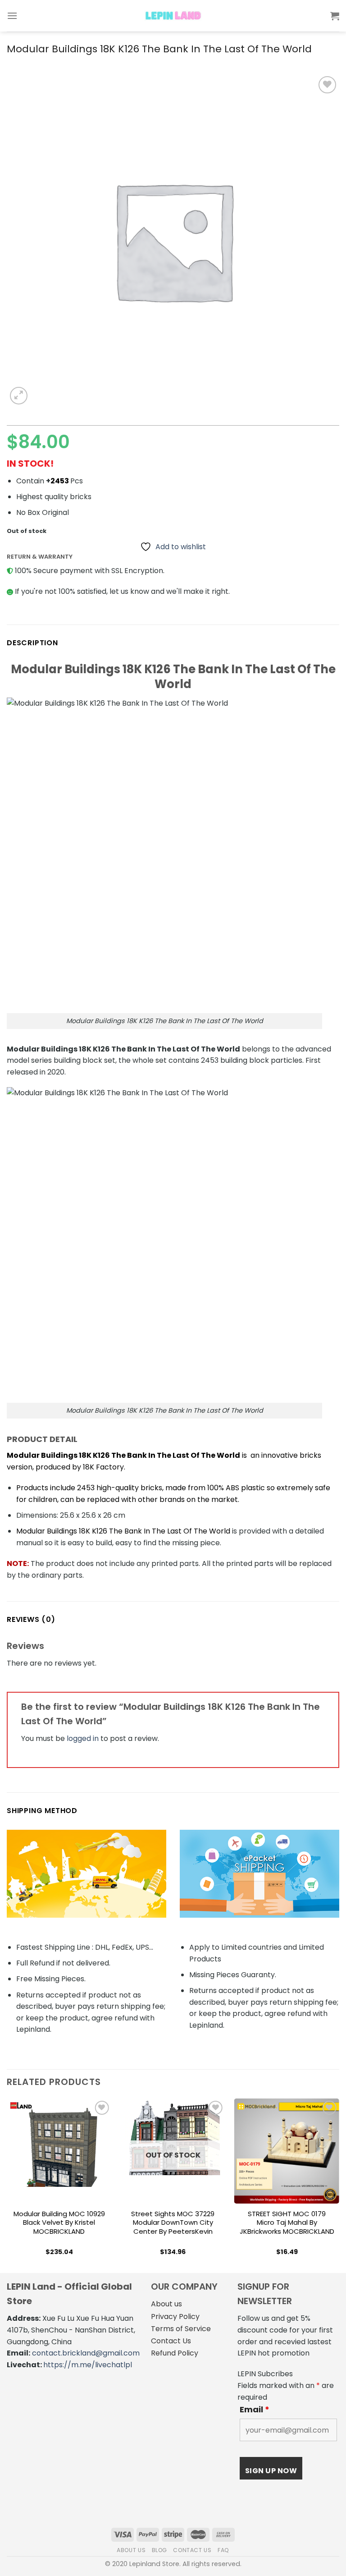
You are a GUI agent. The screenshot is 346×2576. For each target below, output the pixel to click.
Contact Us (171, 2341)
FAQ (223, 2550)
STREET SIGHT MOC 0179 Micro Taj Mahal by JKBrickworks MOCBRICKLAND (287, 2223)
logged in (83, 1738)
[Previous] (7, 2185)
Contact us (192, 2550)
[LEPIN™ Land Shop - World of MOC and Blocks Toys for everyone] (173, 16)
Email (255, 2410)
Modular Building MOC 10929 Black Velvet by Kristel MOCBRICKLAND (59, 2223)
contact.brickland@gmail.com (86, 2353)
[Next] (339, 2185)
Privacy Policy (175, 2317)
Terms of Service (181, 2329)
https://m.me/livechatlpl (88, 2365)
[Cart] (335, 16)
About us (166, 2304)
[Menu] (12, 16)
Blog (159, 2550)
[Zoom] (19, 396)
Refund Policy (175, 2353)
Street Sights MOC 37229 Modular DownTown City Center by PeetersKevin (173, 2223)
